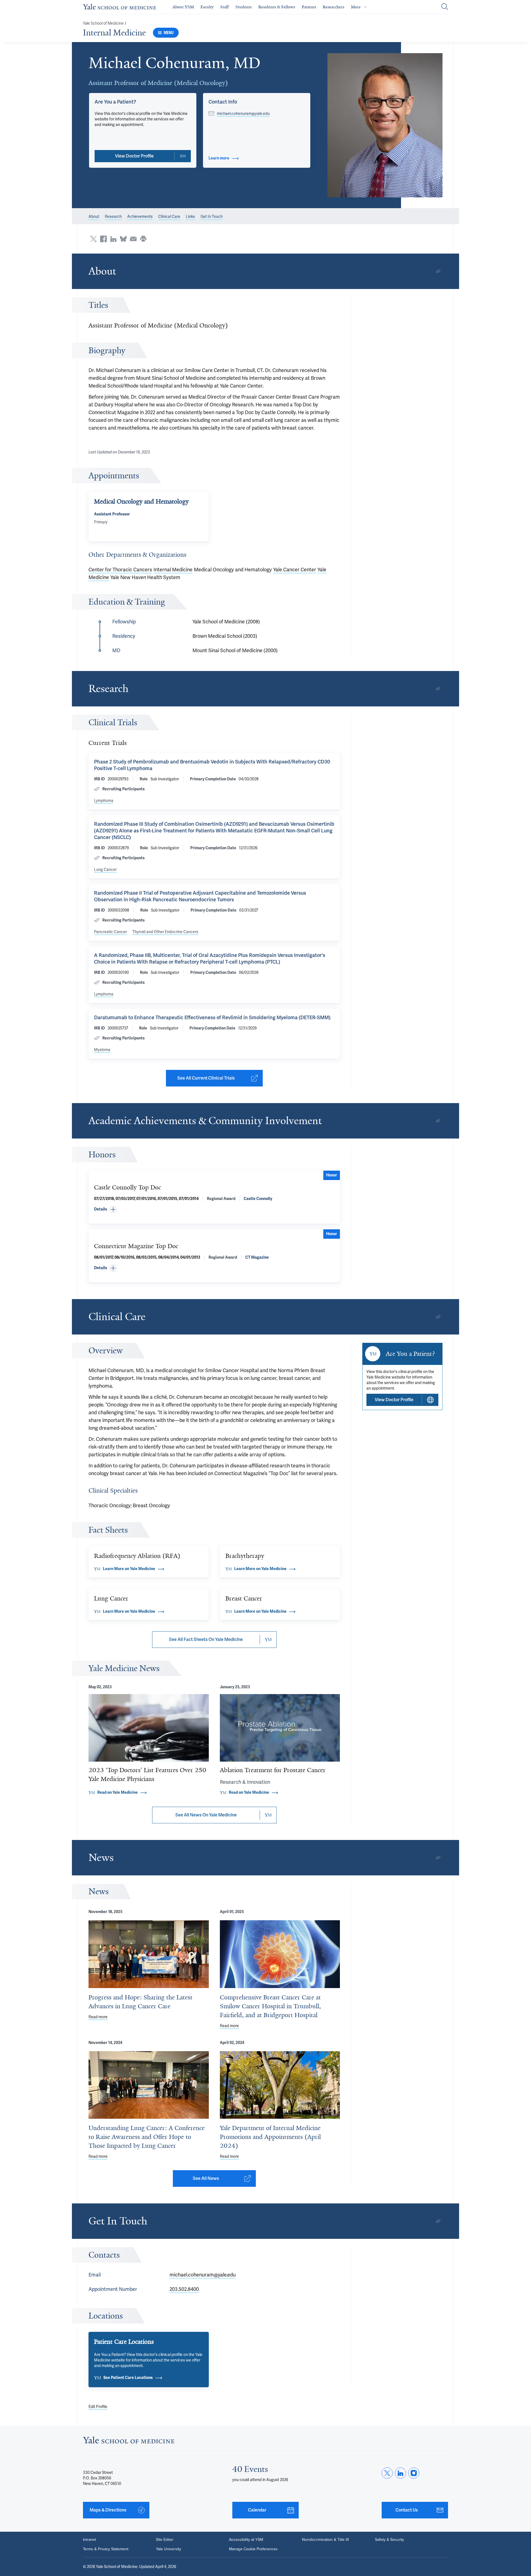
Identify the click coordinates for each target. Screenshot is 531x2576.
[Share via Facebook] (103, 239)
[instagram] (414, 2473)
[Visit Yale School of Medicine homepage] (129, 2442)
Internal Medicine (114, 33)
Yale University (169, 2549)
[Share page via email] (133, 239)
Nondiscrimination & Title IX (326, 2540)
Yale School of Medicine (103, 23)
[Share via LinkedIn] (113, 239)
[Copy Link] (438, 271)
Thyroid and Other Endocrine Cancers (165, 932)
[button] (385, 125)
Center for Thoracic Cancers (120, 570)
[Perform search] (445, 7)
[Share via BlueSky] (123, 239)
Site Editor (165, 2540)
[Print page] (143, 239)
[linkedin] (400, 2473)
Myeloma (102, 1050)
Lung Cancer (105, 869)
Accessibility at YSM (246, 2540)
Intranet (89, 2540)
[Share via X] (93, 239)
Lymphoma (104, 801)
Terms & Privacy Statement (106, 2549)
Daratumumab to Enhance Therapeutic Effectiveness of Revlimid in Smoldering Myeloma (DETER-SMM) (212, 1017)
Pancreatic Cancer (110, 932)
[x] (387, 2473)
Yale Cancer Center (295, 570)
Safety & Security (390, 2540)
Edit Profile (98, 2407)
